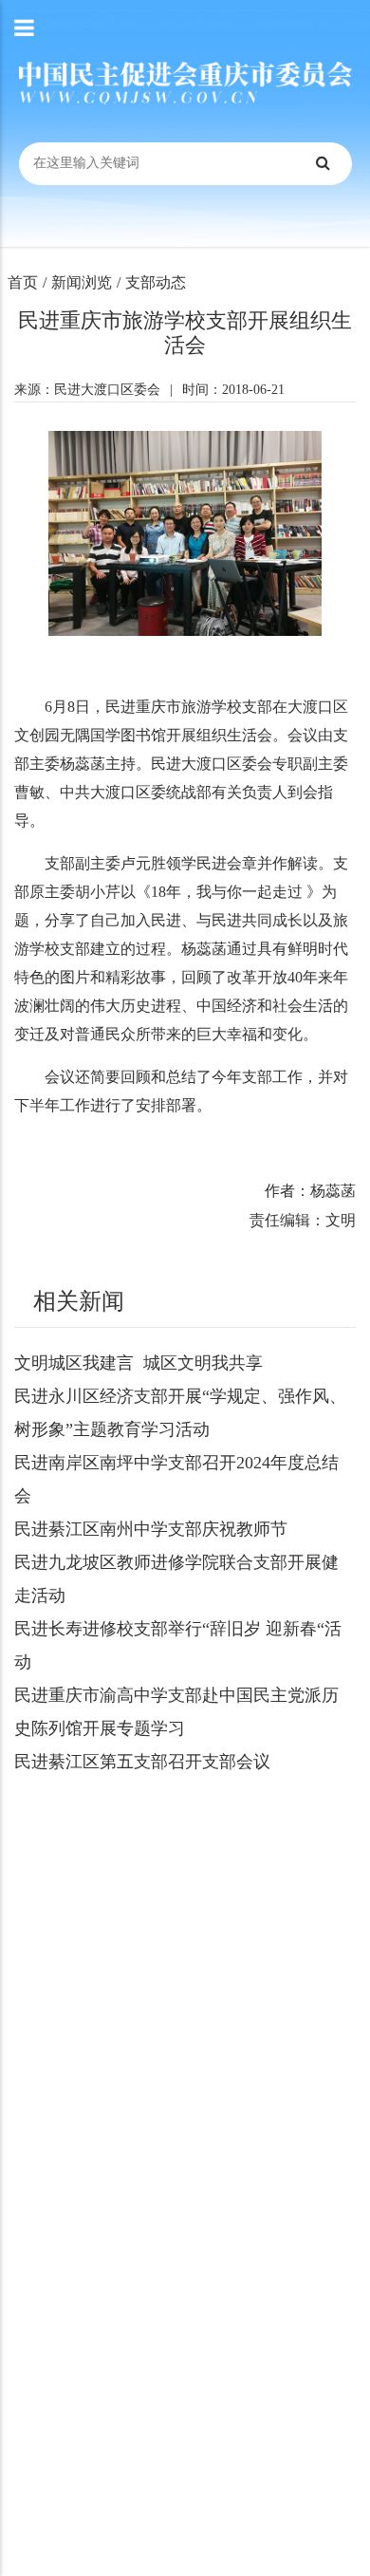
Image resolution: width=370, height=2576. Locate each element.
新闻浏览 (82, 282)
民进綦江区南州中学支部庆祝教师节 (151, 1529)
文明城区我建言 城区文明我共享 (139, 1363)
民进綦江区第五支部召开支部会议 (142, 1762)
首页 (23, 282)
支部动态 (156, 282)
